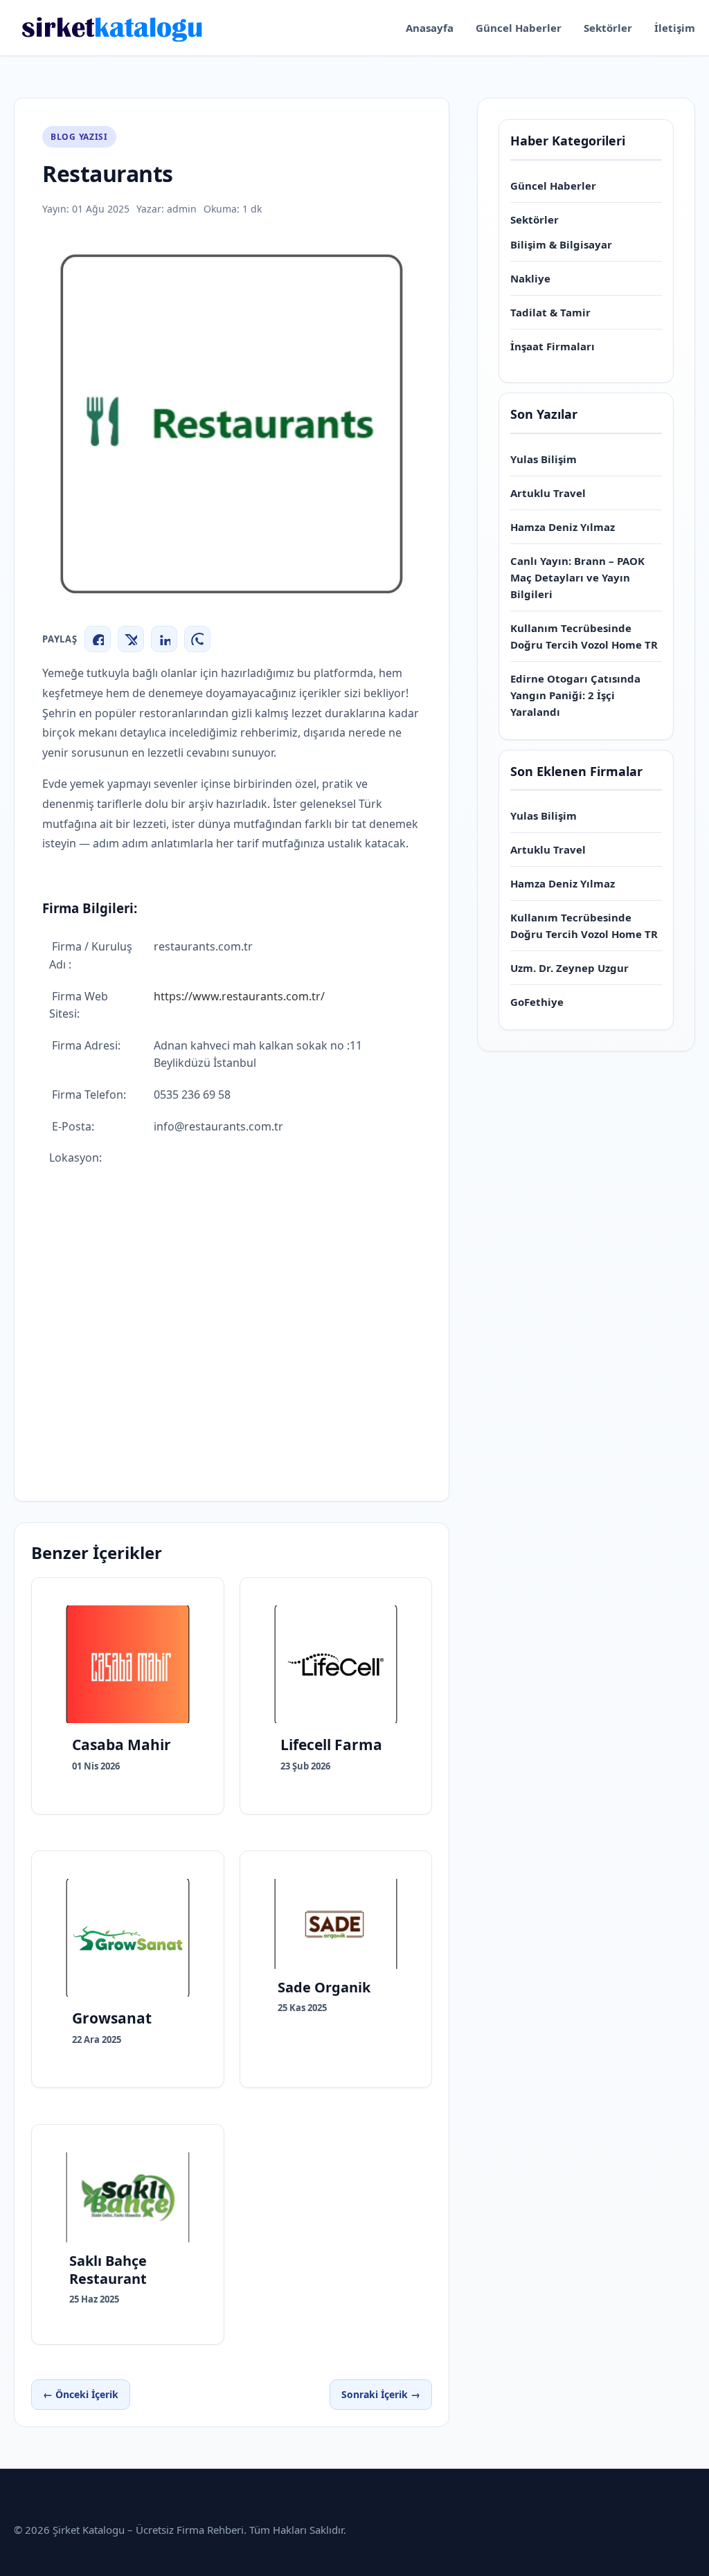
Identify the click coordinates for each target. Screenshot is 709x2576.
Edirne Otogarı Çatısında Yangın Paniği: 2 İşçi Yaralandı (575, 695)
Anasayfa (430, 28)
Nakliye (530, 278)
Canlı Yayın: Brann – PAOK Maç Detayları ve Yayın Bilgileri (577, 577)
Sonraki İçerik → (381, 2394)
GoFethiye (537, 1002)
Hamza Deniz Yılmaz (563, 527)
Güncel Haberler (519, 28)
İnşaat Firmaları (553, 346)
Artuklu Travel (548, 493)
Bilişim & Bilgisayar (561, 244)
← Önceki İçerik (81, 2394)
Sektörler (608, 28)
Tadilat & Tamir (550, 312)
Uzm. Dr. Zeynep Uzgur (569, 968)
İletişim (675, 28)
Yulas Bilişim (544, 459)
